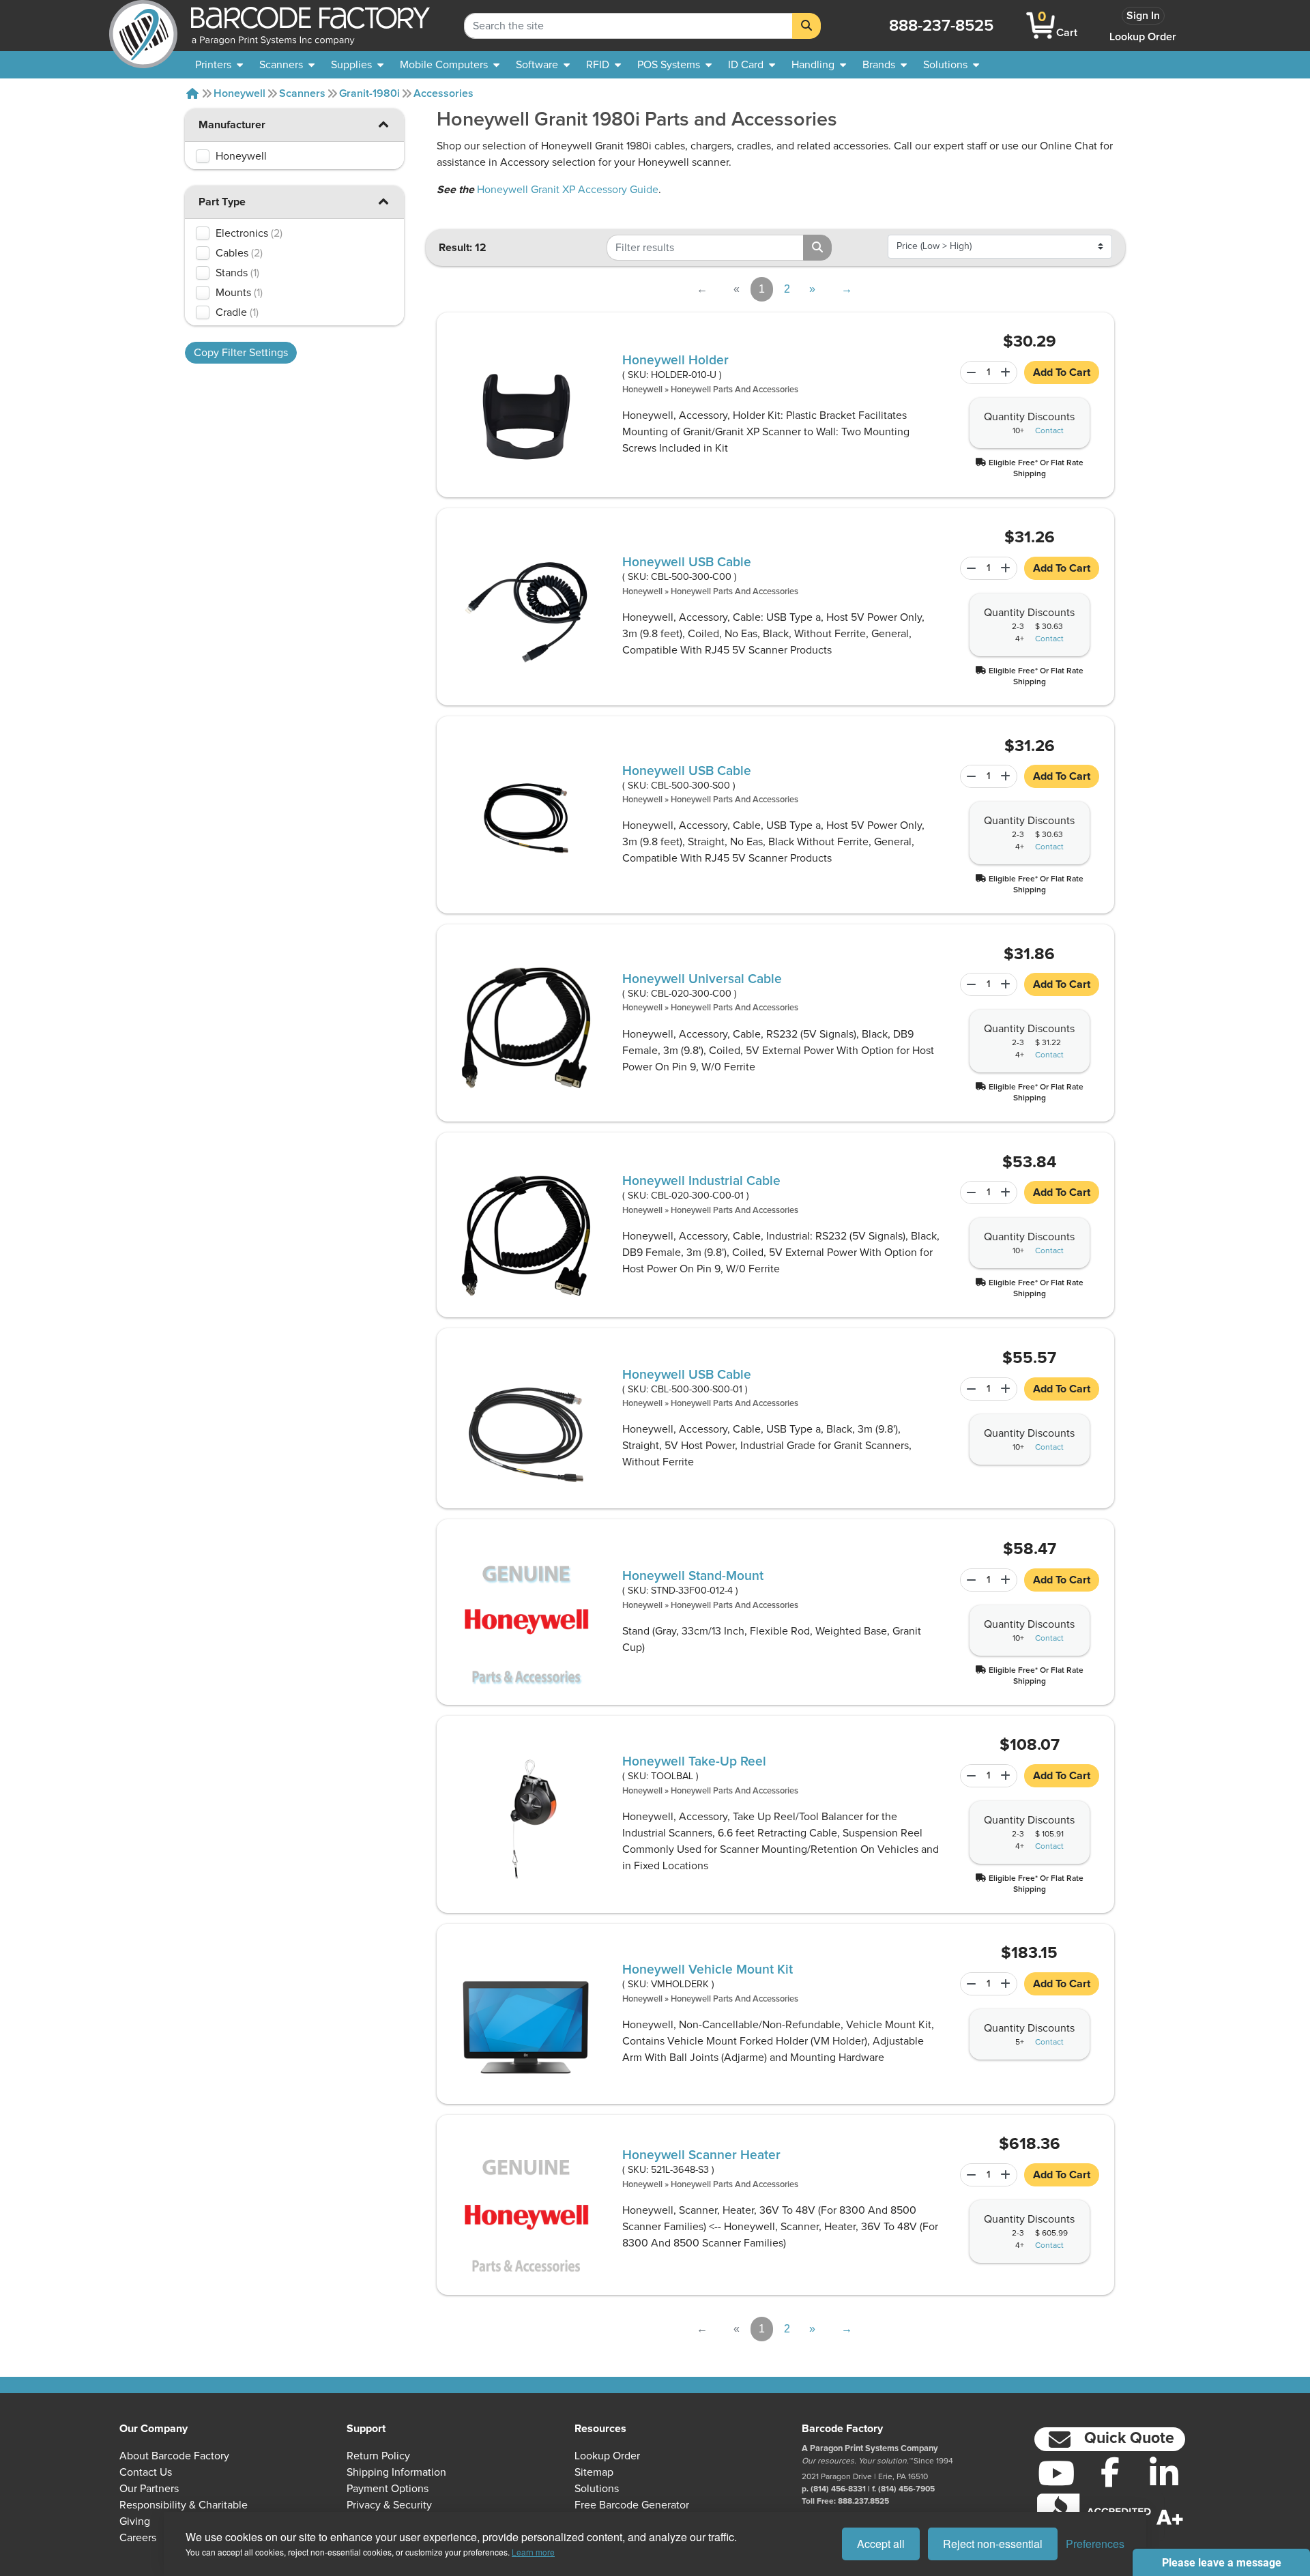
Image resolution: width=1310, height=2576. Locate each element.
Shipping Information (396, 2472)
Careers (138, 2538)
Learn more (533, 2552)
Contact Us (146, 2472)
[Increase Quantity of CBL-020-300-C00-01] (1007, 1192)
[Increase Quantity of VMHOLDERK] (1007, 1984)
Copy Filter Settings (241, 353)
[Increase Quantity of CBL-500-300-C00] (1007, 568)
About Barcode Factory (174, 2456)
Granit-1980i (369, 93)
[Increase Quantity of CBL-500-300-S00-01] (1007, 1389)
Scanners (302, 93)
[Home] (192, 93)
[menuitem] (219, 65)
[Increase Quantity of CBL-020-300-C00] (1007, 984)
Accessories (443, 93)
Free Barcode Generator (632, 2505)
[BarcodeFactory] (143, 26)
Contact (1049, 431)
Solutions (597, 2489)
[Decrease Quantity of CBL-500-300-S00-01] (969, 1389)
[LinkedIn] (1164, 2473)
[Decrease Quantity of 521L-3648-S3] (969, 2175)
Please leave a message (1222, 2563)
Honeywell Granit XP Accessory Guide (568, 190)
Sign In (1143, 16)
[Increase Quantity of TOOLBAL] (1007, 1776)
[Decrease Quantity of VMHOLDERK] (969, 1984)
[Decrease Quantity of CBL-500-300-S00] (969, 776)
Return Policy (378, 2456)
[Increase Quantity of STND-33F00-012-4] (1007, 1580)
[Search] (806, 26)
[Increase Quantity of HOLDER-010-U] (1007, 372)
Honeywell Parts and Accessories (734, 390)
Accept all (881, 2544)
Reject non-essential (993, 2544)
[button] (383, 124)
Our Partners (149, 2489)
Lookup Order (1143, 37)
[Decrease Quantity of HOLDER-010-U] (969, 372)
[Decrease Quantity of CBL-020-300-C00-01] (969, 1192)
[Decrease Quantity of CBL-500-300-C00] (969, 568)
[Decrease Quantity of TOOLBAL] (969, 1776)
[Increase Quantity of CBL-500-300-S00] (1007, 776)
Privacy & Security (389, 2505)
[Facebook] (1110, 2472)
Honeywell (239, 93)
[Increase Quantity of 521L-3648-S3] (1007, 2175)
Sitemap (594, 2472)
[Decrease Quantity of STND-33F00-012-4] (969, 1580)
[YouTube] (1056, 2473)
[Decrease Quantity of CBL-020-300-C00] (969, 984)
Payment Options (388, 2489)
